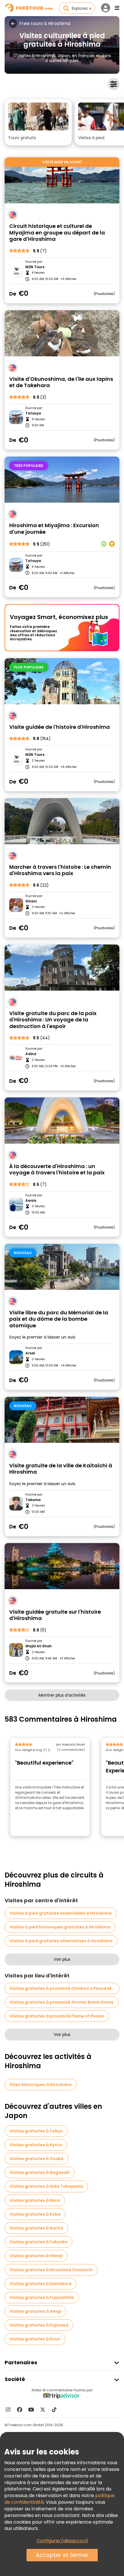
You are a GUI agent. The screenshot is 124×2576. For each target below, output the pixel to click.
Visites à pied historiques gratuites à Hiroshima (60, 1927)
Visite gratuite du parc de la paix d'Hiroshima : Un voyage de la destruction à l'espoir (53, 1020)
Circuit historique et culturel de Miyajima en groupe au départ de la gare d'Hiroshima (57, 233)
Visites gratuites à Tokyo (36, 2131)
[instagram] (8, 2410)
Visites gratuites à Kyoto (36, 2145)
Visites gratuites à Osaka (36, 2159)
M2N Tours (35, 267)
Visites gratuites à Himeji (36, 2256)
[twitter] (43, 2410)
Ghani (31, 901)
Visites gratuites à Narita (36, 2228)
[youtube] (31, 2410)
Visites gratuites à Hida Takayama (46, 2186)
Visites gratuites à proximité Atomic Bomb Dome (62, 2002)
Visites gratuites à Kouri (35, 2339)
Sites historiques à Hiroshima (41, 2085)
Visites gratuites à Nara (35, 2200)
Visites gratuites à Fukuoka (38, 2242)
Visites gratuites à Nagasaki (40, 2172)
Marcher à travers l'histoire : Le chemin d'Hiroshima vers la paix (60, 870)
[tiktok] (54, 2410)
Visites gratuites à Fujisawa (39, 2325)
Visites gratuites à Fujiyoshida (42, 2297)
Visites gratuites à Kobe (35, 2214)
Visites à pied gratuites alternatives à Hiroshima (61, 1941)
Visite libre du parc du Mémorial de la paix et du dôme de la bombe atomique (59, 1319)
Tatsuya (33, 413)
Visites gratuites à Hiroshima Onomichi (51, 2270)
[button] (38, 122)
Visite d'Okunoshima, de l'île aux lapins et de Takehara (61, 382)
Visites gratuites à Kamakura (41, 2284)
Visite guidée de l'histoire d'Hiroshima (60, 727)
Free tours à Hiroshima (45, 24)
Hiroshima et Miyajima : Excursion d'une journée (54, 529)
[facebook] (20, 2410)
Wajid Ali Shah (38, 1646)
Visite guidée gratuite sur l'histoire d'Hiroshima (55, 1615)
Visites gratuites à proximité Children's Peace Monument (64, 1988)
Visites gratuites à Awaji (35, 2311)
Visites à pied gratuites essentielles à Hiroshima (61, 1913)
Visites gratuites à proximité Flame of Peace (57, 2016)
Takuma (33, 1500)
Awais (31, 1201)
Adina (31, 1054)
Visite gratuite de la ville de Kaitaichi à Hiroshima (61, 1469)
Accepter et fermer (62, 2555)
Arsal (30, 1353)
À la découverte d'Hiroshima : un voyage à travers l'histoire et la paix (57, 1170)
